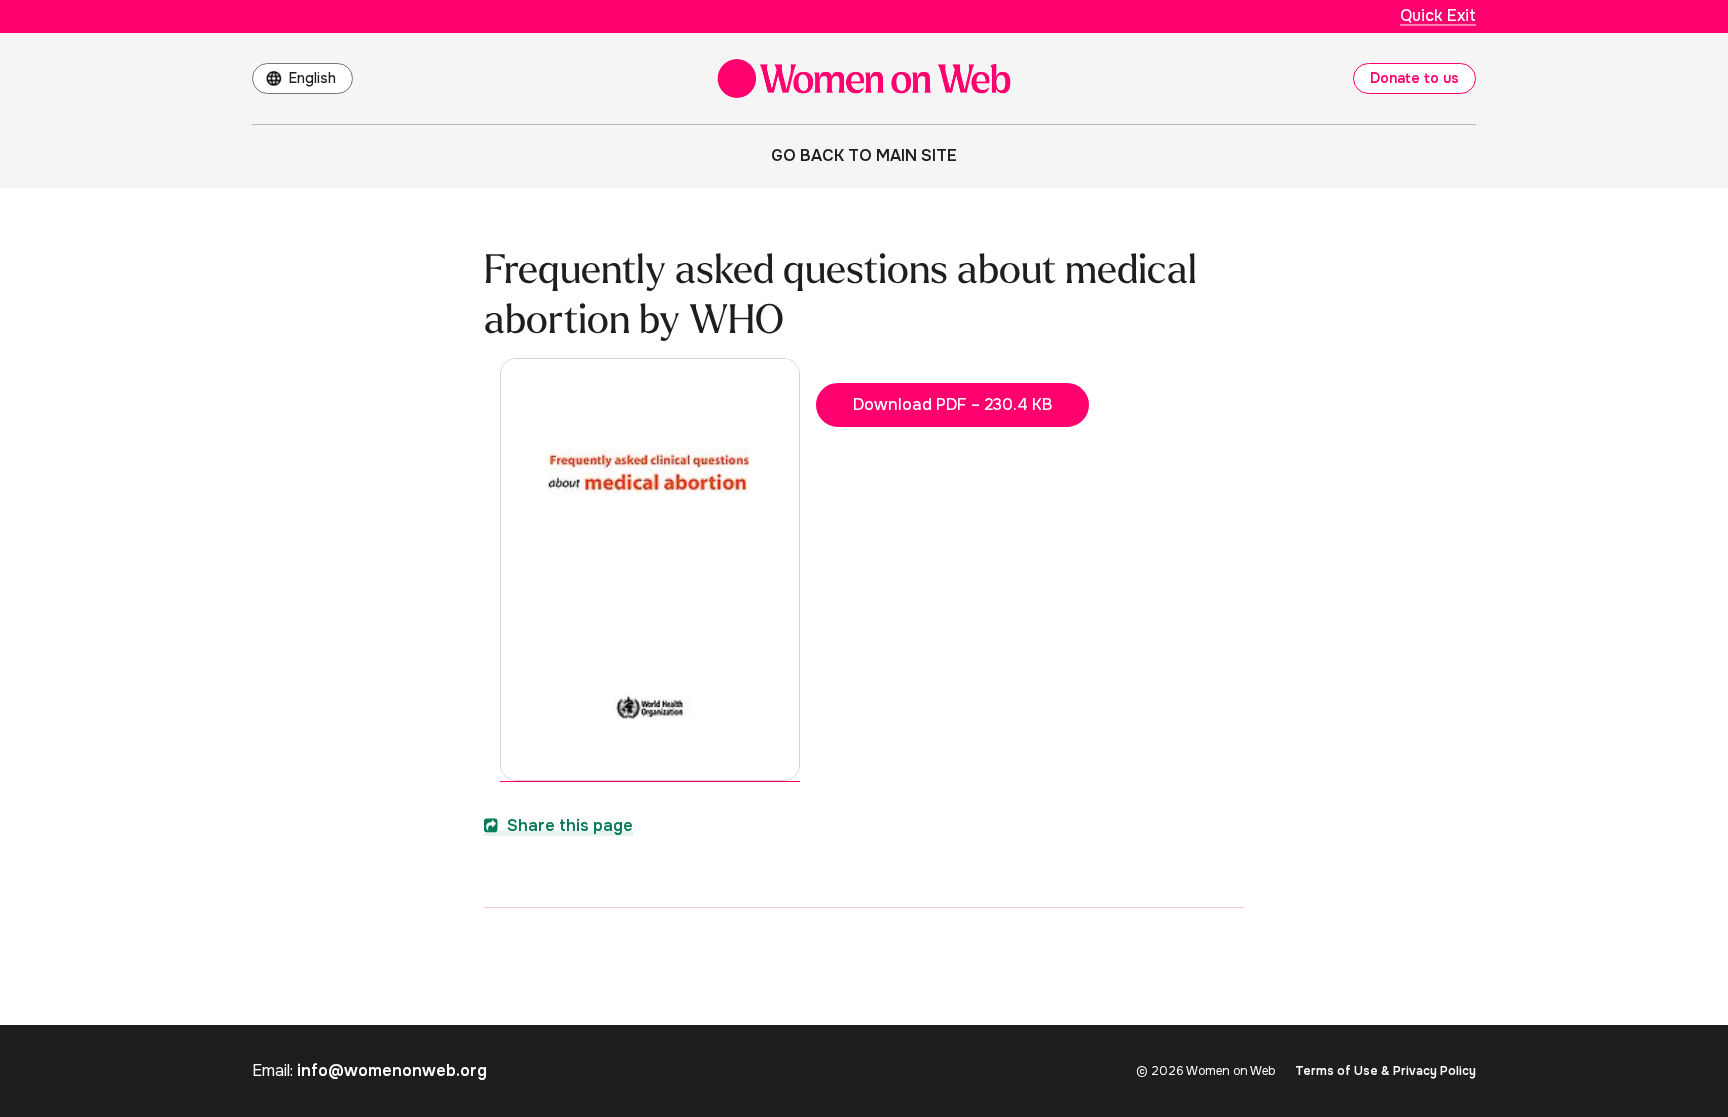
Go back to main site (864, 155)
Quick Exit (1438, 15)
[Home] (864, 78)
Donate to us (1414, 78)
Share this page (568, 825)
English (312, 78)
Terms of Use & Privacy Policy (1385, 1071)
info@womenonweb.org (392, 1070)
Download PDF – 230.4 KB (952, 404)
